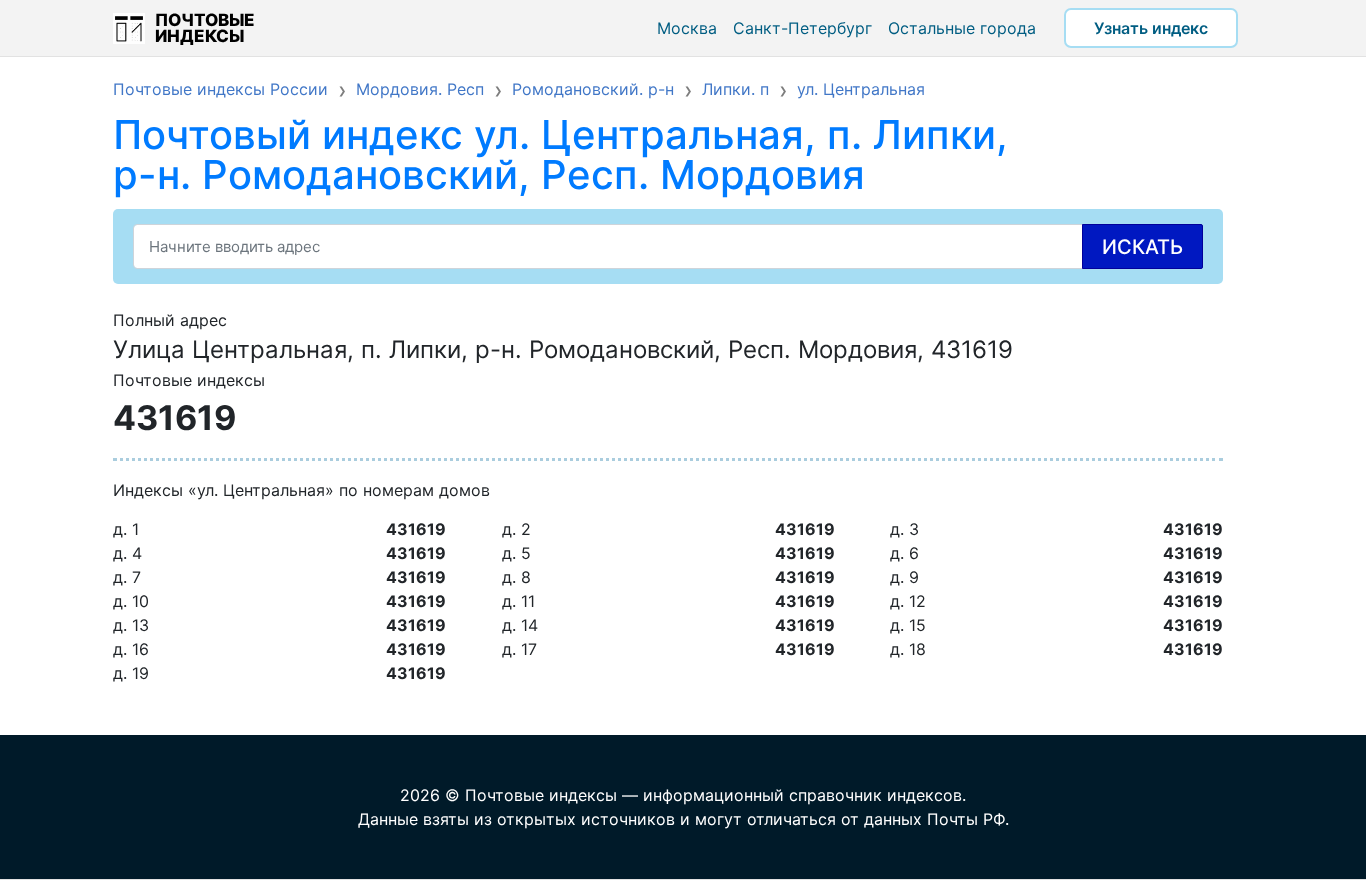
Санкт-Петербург (802, 28)
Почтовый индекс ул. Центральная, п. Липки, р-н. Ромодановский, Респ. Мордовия (560, 154)
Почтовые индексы (205, 28)
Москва (687, 28)
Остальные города (962, 28)
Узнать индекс (1151, 28)
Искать (1142, 247)
